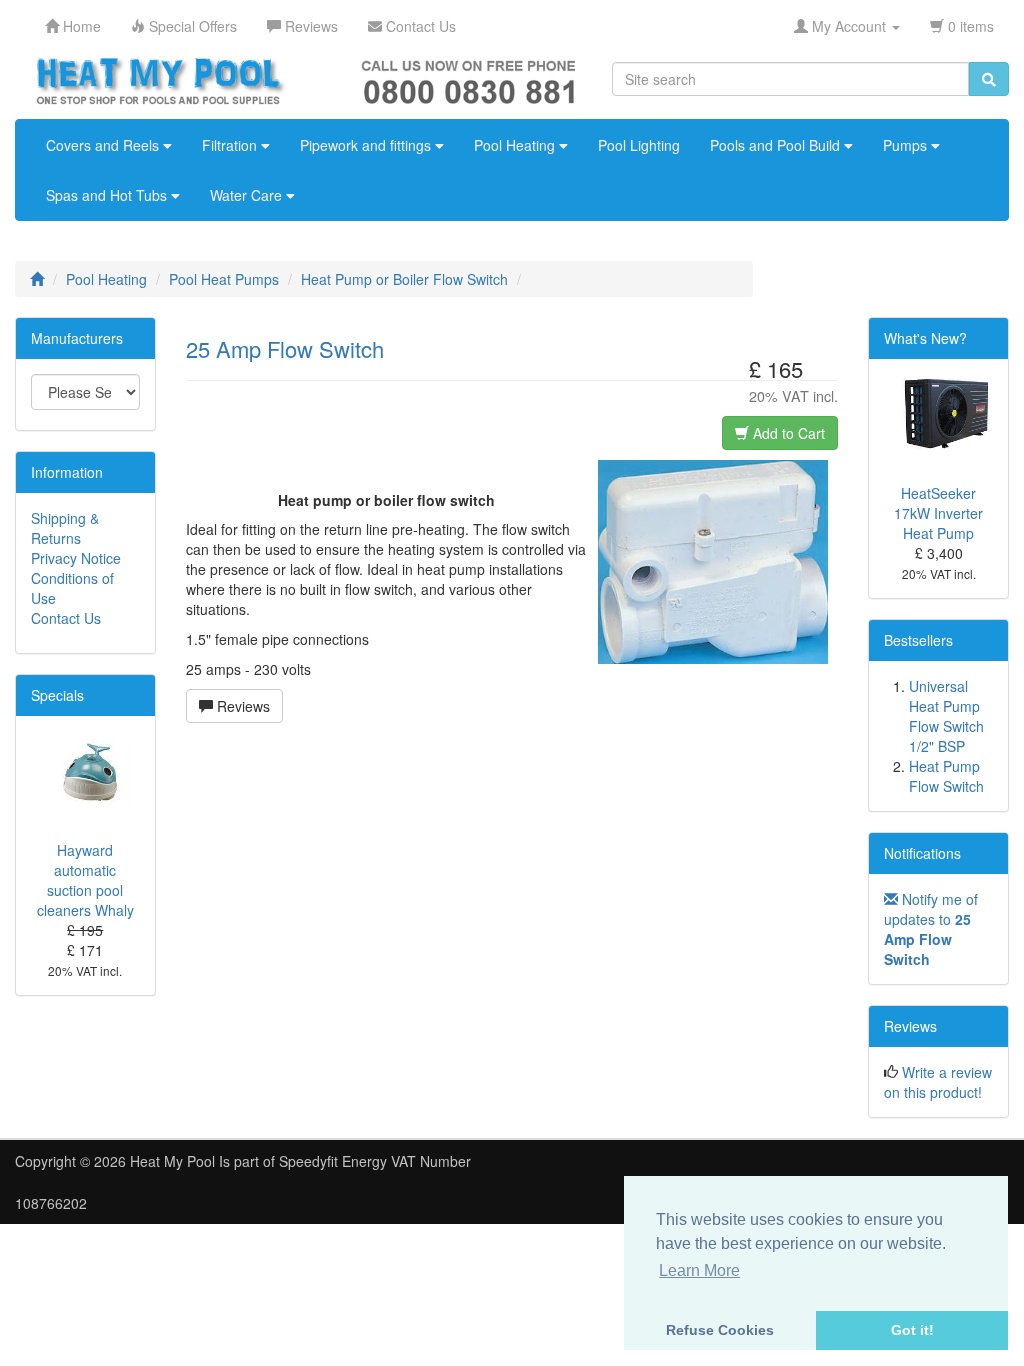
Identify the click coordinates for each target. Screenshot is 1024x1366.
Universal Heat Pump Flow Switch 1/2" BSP (946, 716)
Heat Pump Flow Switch (946, 776)
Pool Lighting (639, 145)
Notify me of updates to (931, 929)
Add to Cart (787, 433)
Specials (57, 695)
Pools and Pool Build (777, 145)
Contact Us (66, 618)
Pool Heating (516, 145)
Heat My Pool (172, 1161)
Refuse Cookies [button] (720, 1330)
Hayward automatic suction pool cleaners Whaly (85, 880)
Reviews (241, 706)
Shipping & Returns (65, 528)
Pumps (907, 145)
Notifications (922, 853)
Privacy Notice (76, 558)
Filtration (231, 145)
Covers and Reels (104, 145)
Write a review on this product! (938, 1082)
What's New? (925, 338)
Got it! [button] (912, 1330)
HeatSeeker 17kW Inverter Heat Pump (938, 513)
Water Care (248, 195)
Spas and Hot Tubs (108, 195)
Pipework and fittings (367, 145)
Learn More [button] (699, 1270)
